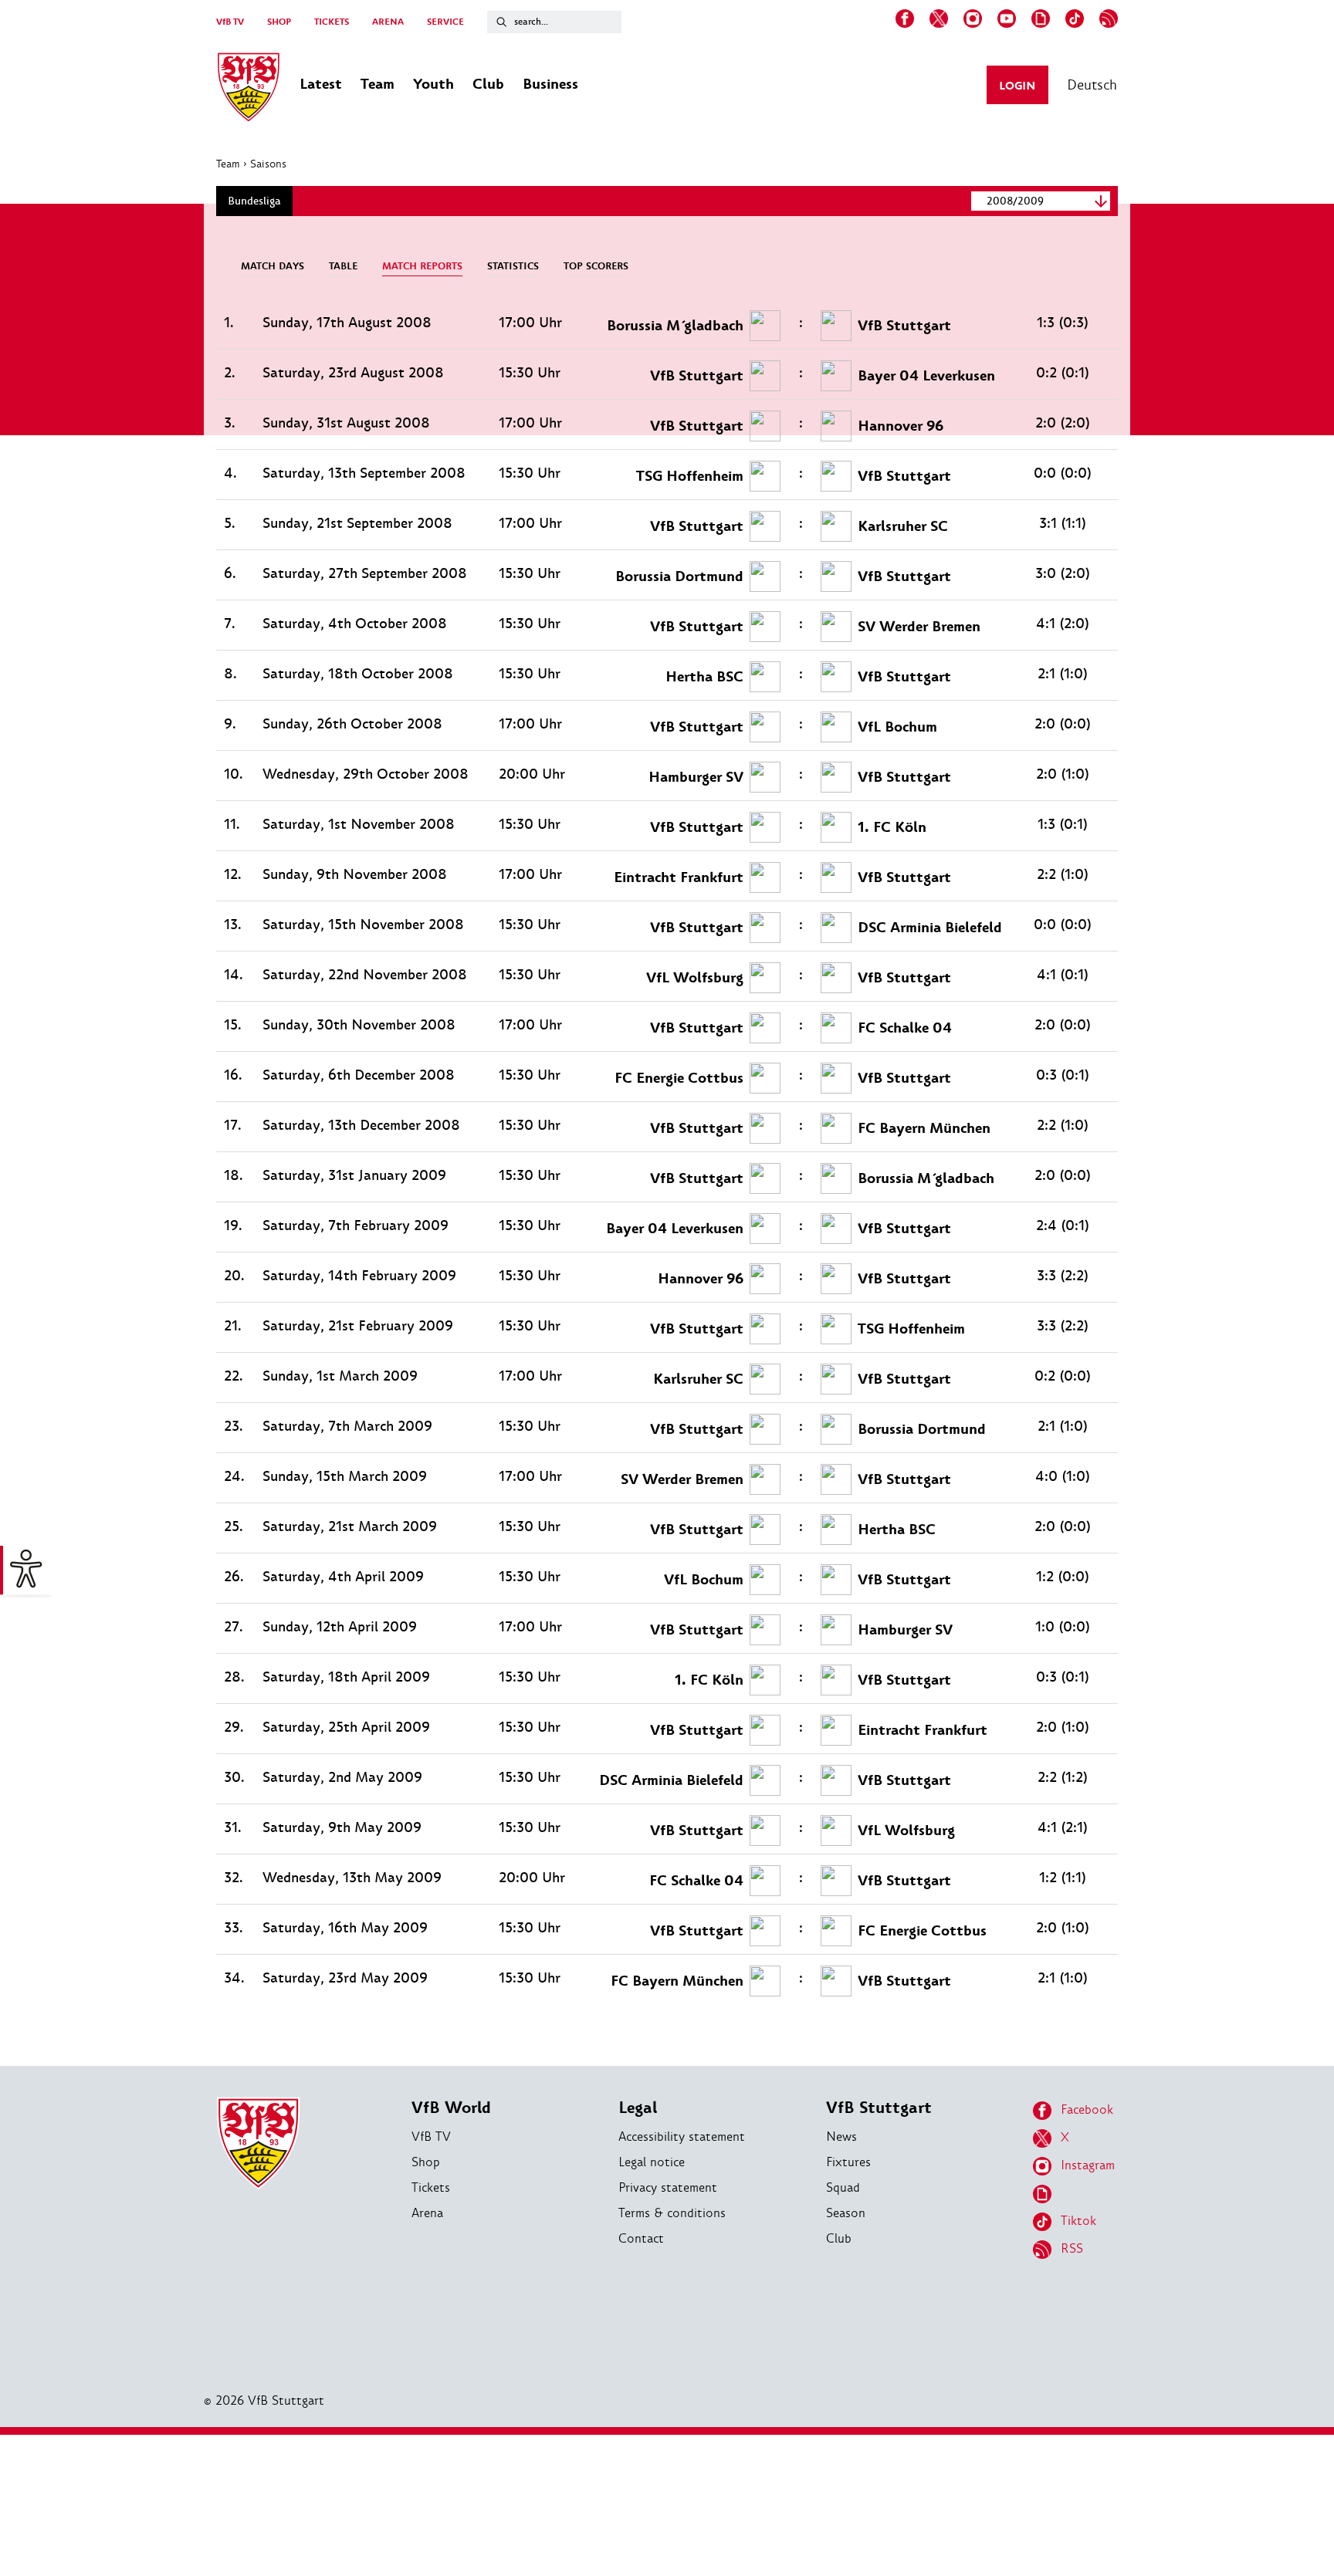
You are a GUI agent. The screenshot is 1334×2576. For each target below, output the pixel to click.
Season (846, 2213)
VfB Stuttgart (879, 2108)
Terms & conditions (672, 2213)
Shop (426, 2162)
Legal (638, 2108)
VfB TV (230, 22)
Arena (427, 2213)
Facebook (1087, 2109)
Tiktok (1078, 2221)
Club (839, 2238)
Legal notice (652, 2162)
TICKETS (332, 22)
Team (228, 164)
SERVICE (445, 22)
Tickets (431, 2187)
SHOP (279, 22)
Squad (843, 2187)
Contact (641, 2238)
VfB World (451, 2108)
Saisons (268, 164)
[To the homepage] (249, 90)
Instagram (1088, 2165)
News (841, 2137)
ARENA (388, 22)
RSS (1072, 2248)
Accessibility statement (682, 2137)
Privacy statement (668, 2187)
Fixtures (848, 2162)
